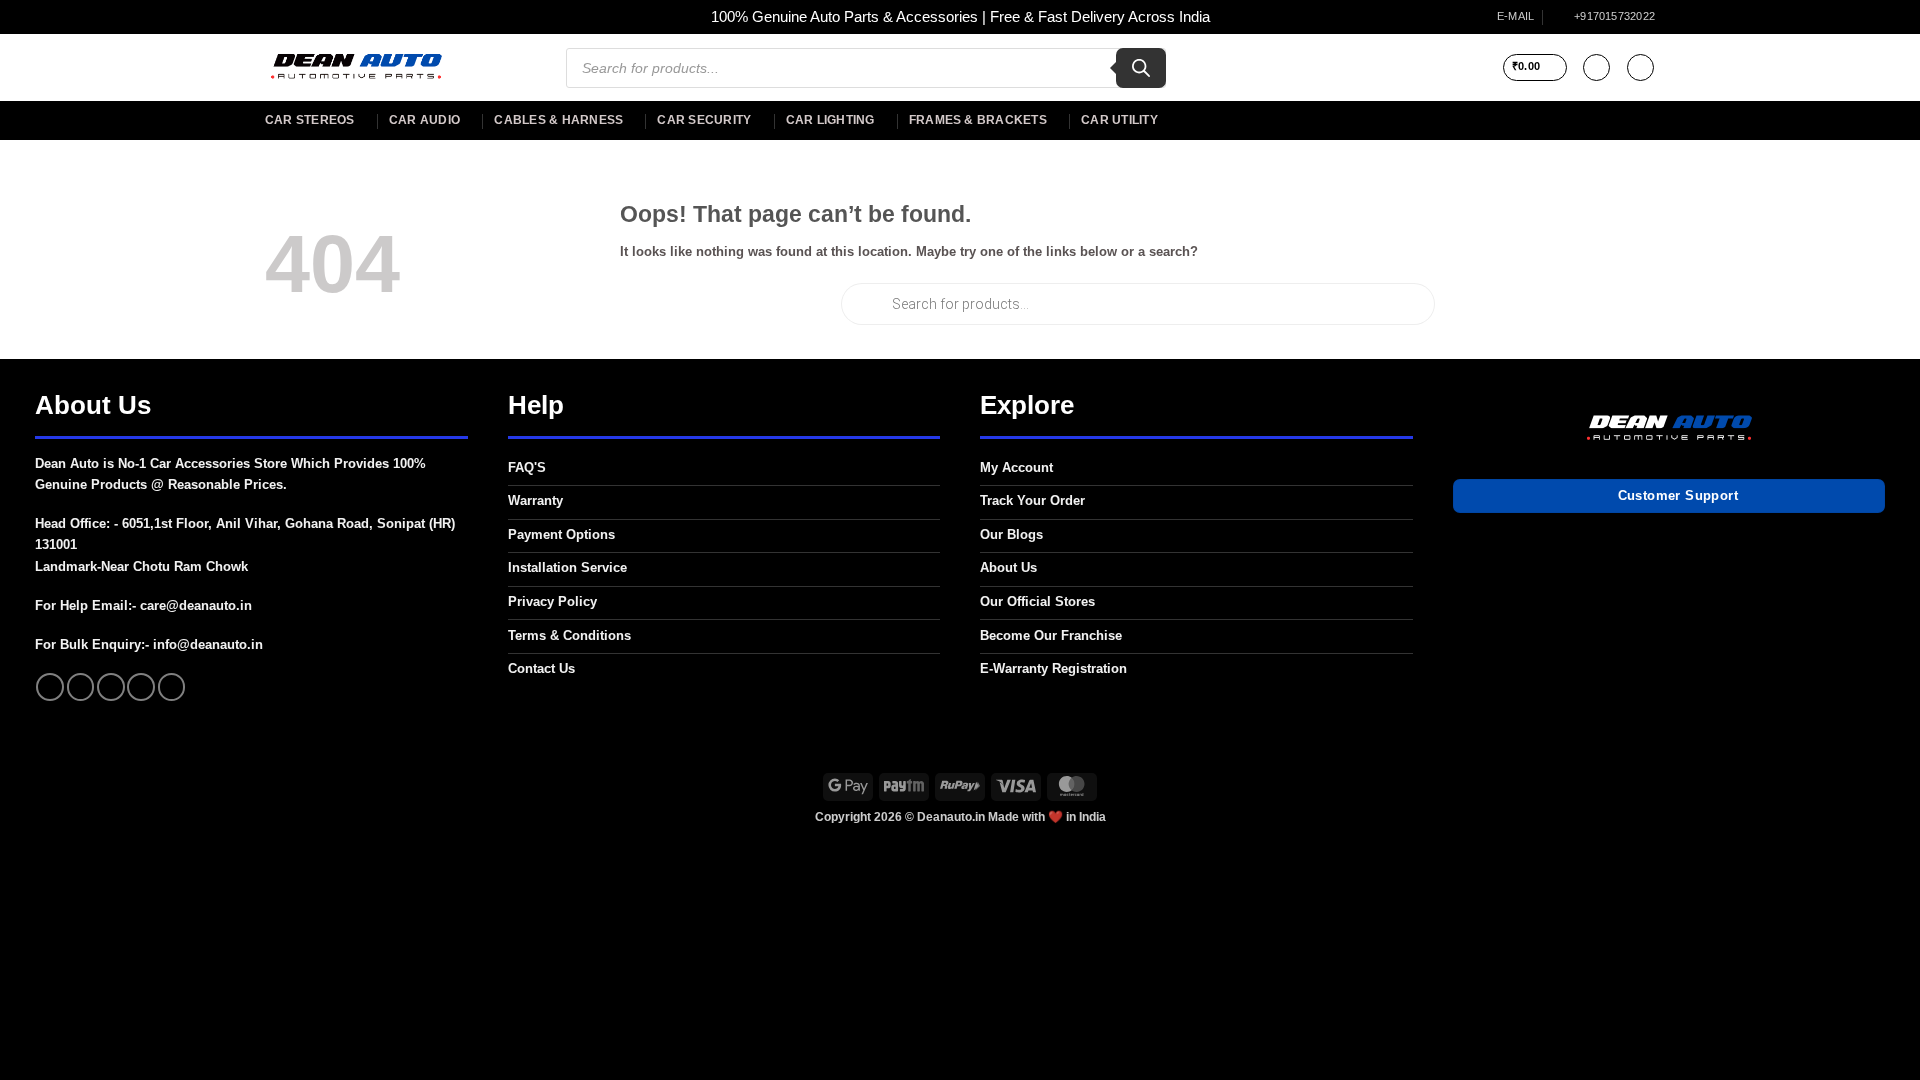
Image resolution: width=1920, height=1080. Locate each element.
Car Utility (1119, 120)
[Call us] (141, 687)
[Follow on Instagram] (81, 687)
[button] (1535, 67)
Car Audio (424, 120)
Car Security (704, 120)
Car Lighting (830, 120)
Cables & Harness (558, 120)
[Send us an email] (111, 687)
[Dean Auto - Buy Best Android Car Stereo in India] (355, 68)
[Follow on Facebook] (50, 687)
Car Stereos (310, 120)
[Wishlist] (1596, 67)
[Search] (1141, 68)
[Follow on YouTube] (172, 687)
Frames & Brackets (978, 120)
